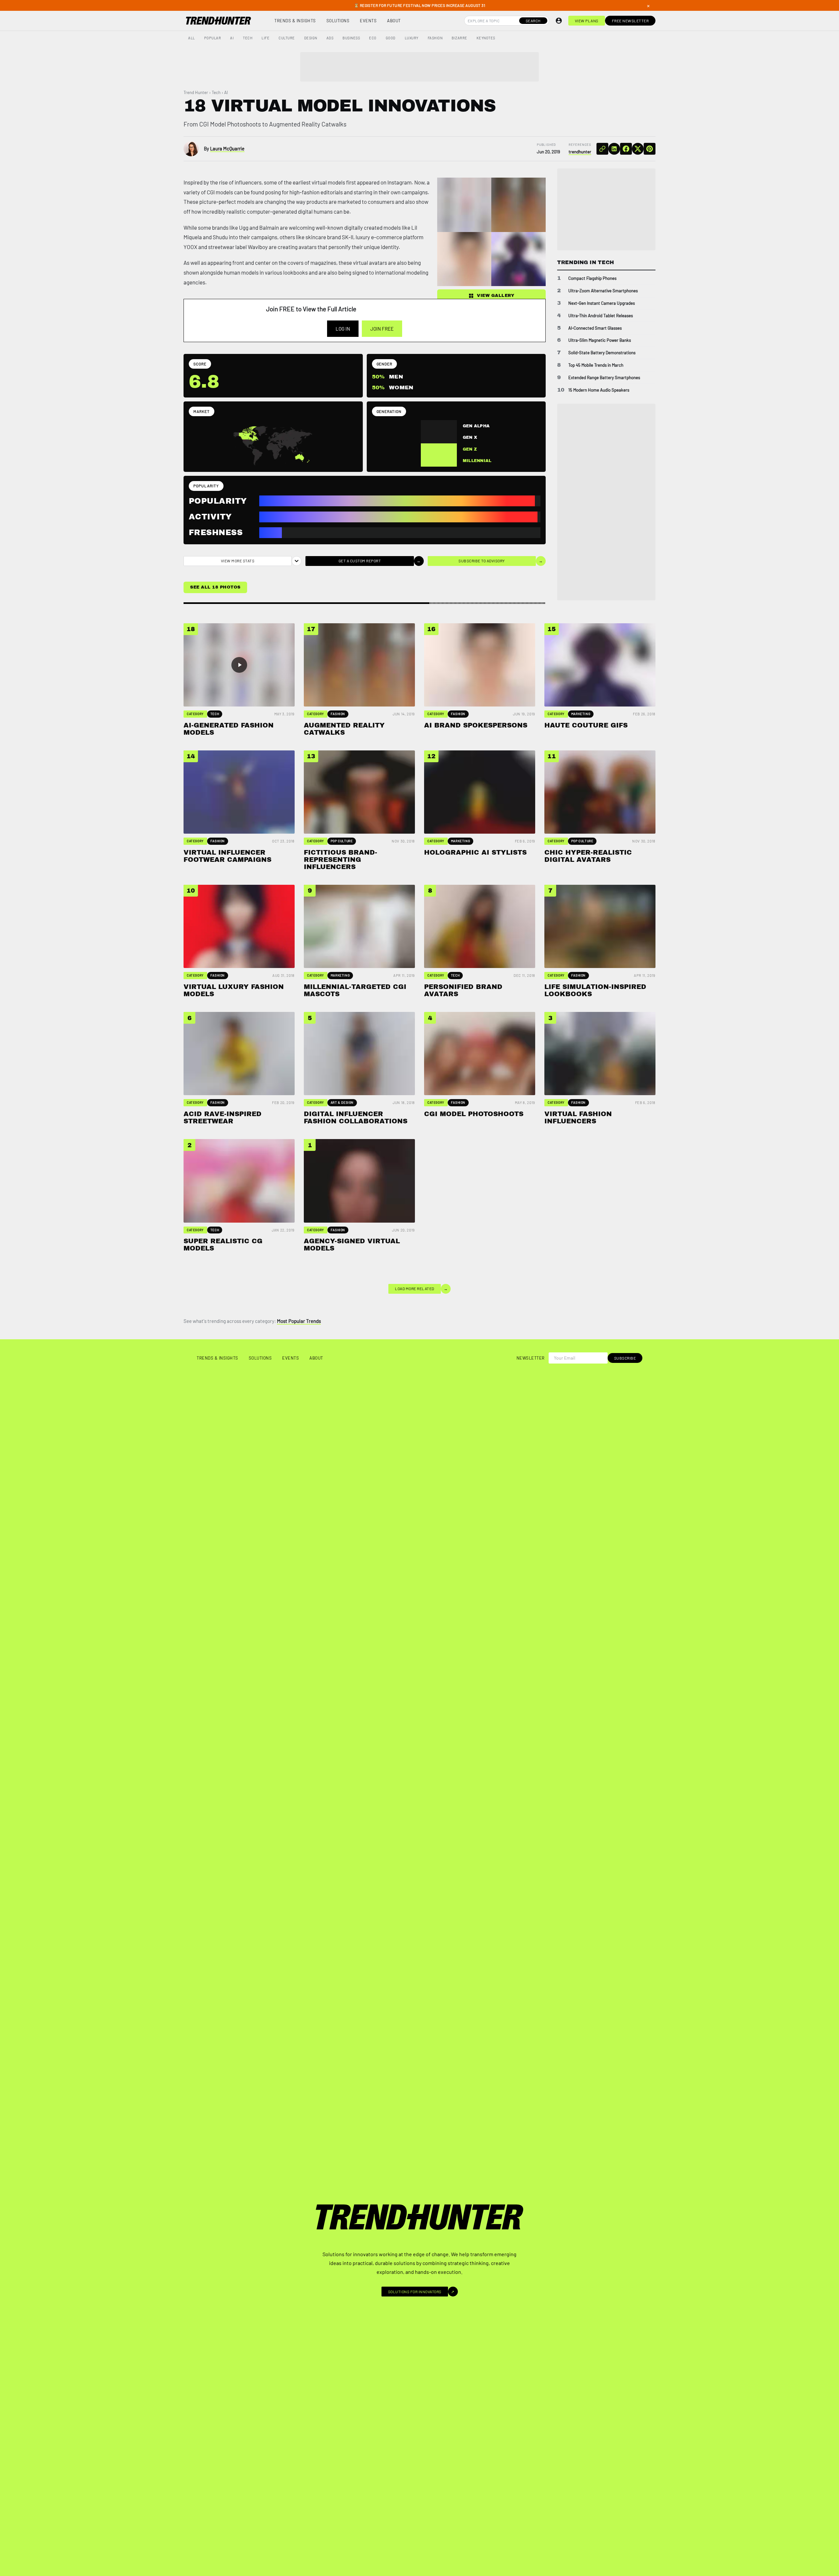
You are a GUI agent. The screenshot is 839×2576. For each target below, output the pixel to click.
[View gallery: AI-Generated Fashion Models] (464, 205)
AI (232, 38)
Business (351, 38)
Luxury (412, 38)
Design (311, 38)
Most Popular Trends (299, 1321)
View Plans (587, 21)
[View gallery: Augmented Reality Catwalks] (518, 205)
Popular (213, 38)
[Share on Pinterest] (650, 149)
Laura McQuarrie (227, 148)
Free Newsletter (630, 21)
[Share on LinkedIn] (614, 149)
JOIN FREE (382, 329)
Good (391, 38)
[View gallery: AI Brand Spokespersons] (464, 259)
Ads (330, 38)
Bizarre (459, 38)
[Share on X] (638, 149)
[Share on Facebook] (626, 149)
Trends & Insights (295, 21)
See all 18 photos (215, 587)
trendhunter (580, 152)
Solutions (338, 21)
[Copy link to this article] (602, 149)
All (192, 38)
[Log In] (559, 21)
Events (368, 21)
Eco (373, 38)
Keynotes (486, 38)
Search (533, 21)
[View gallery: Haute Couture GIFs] (518, 259)
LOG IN (343, 329)
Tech (248, 38)
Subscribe (625, 1358)
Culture (287, 38)
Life (265, 38)
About (394, 21)
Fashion (435, 38)
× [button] (648, 6)
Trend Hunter (196, 92)
